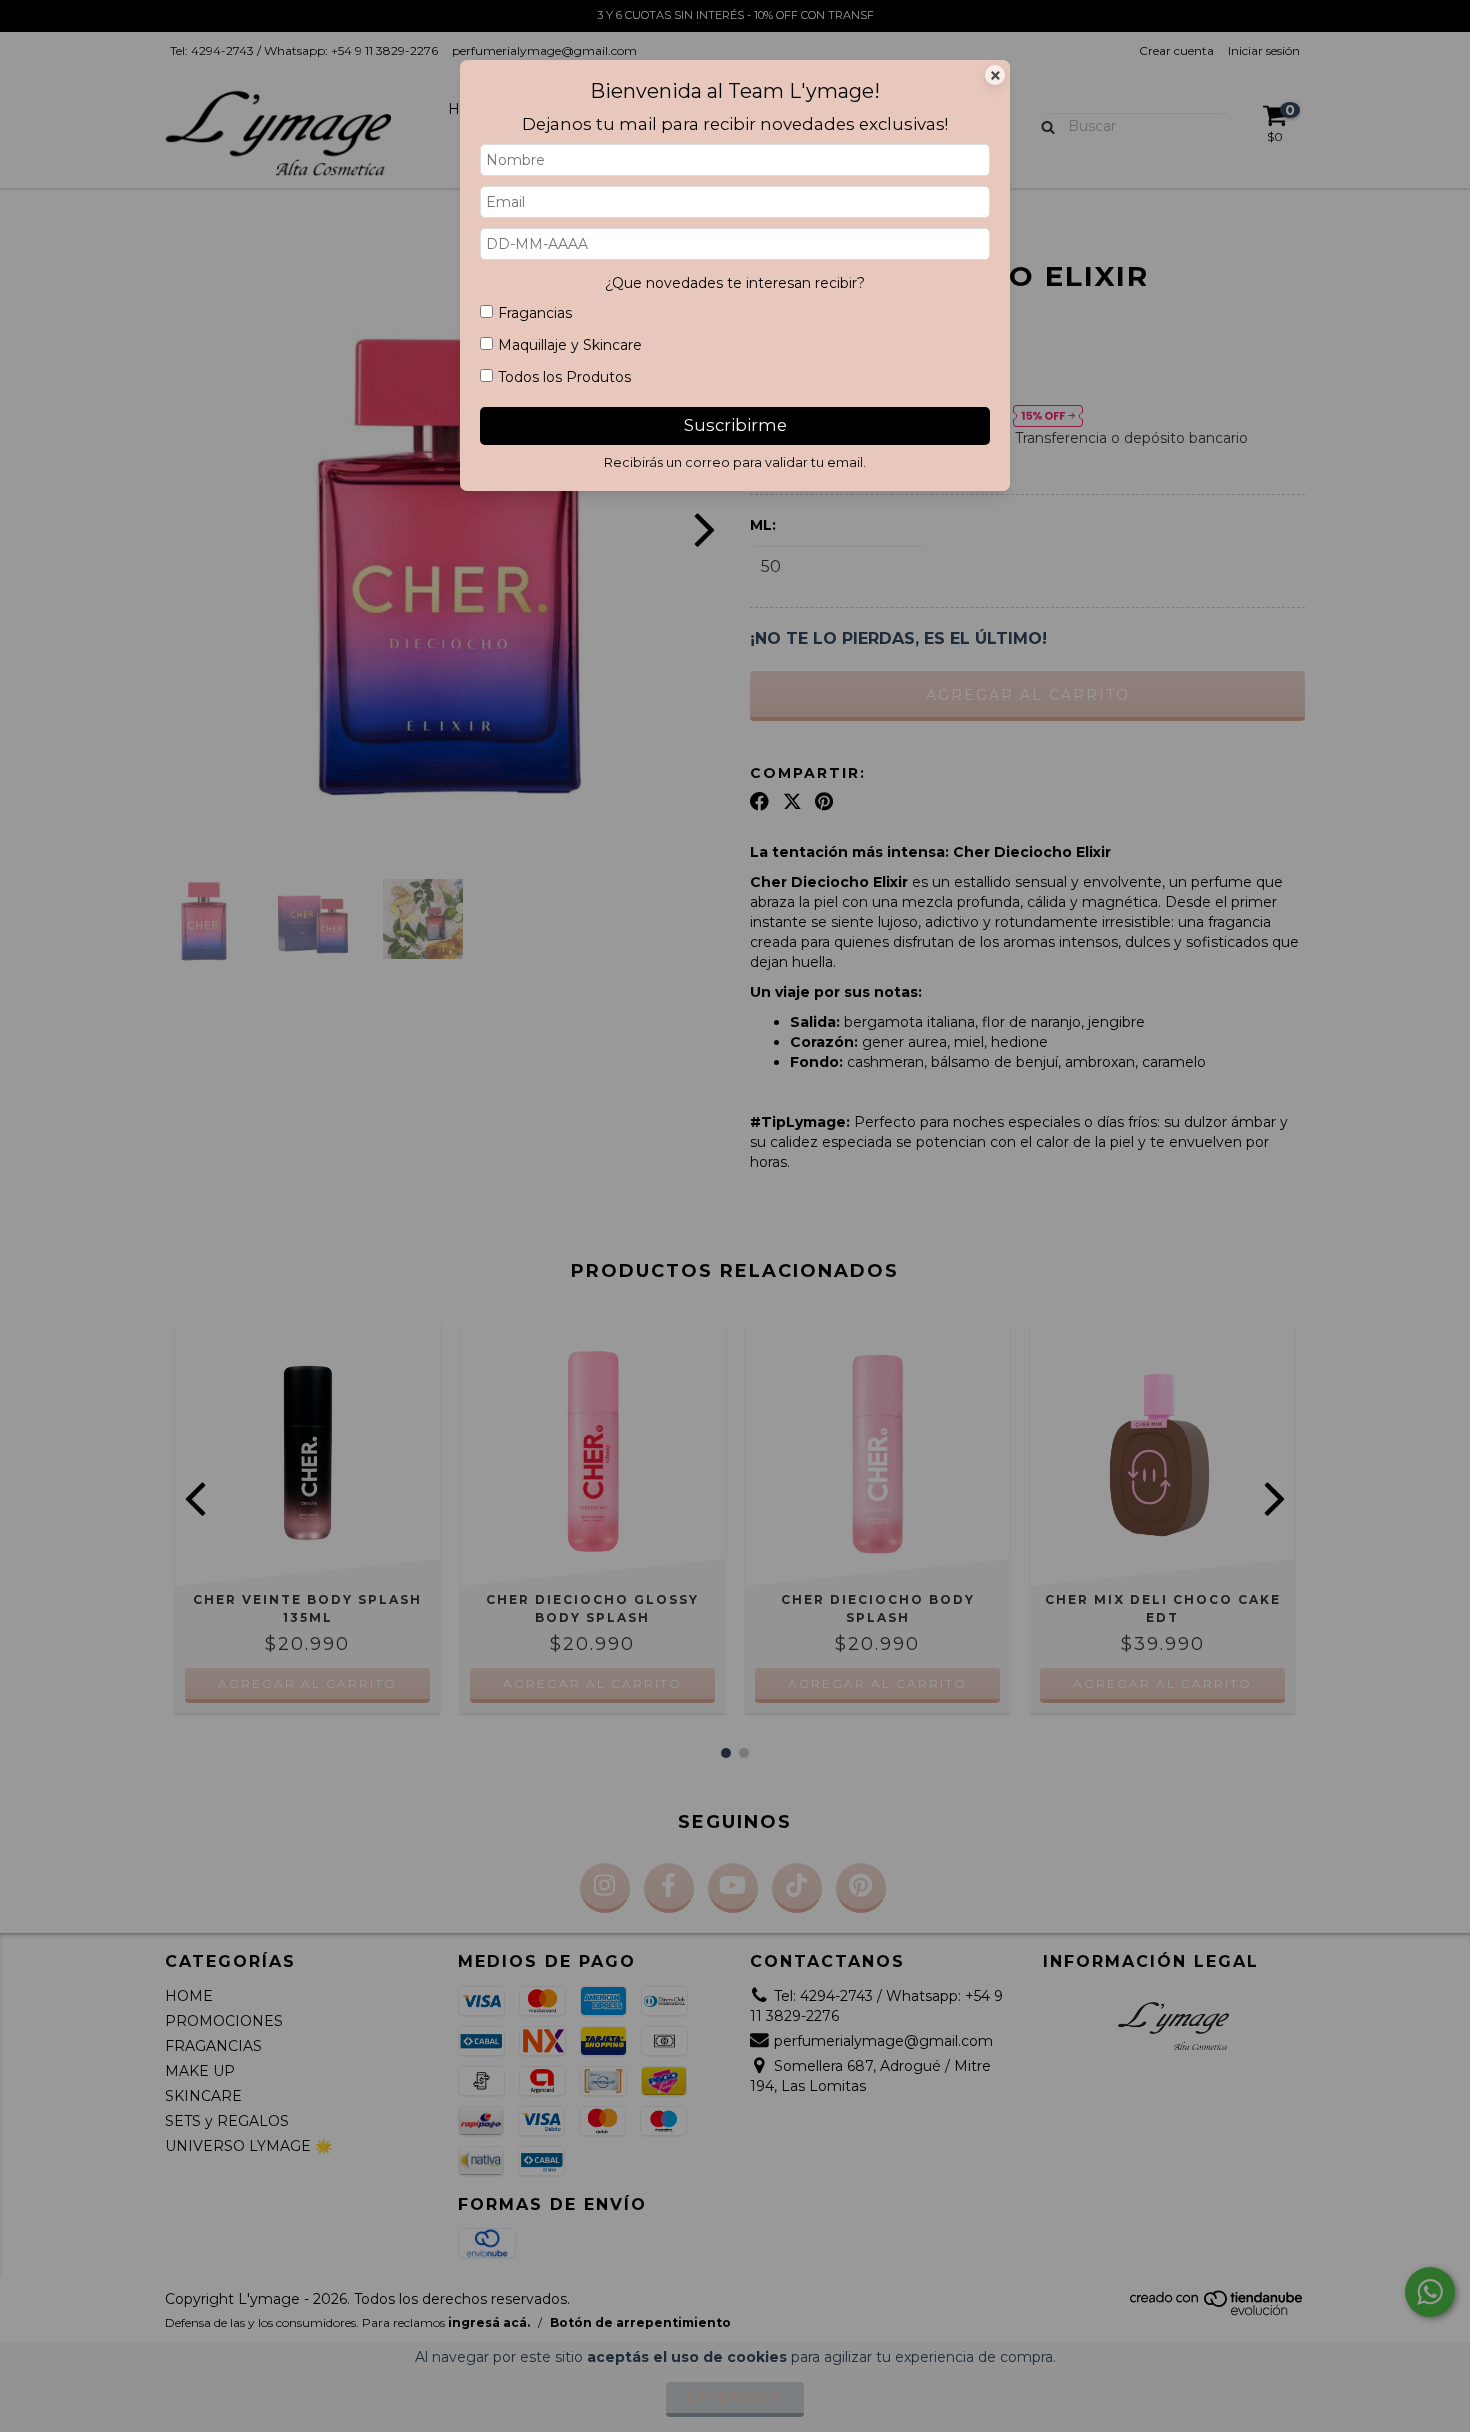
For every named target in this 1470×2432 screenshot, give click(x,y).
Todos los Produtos (564, 377)
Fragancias (535, 313)
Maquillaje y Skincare (570, 345)
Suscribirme (735, 425)
